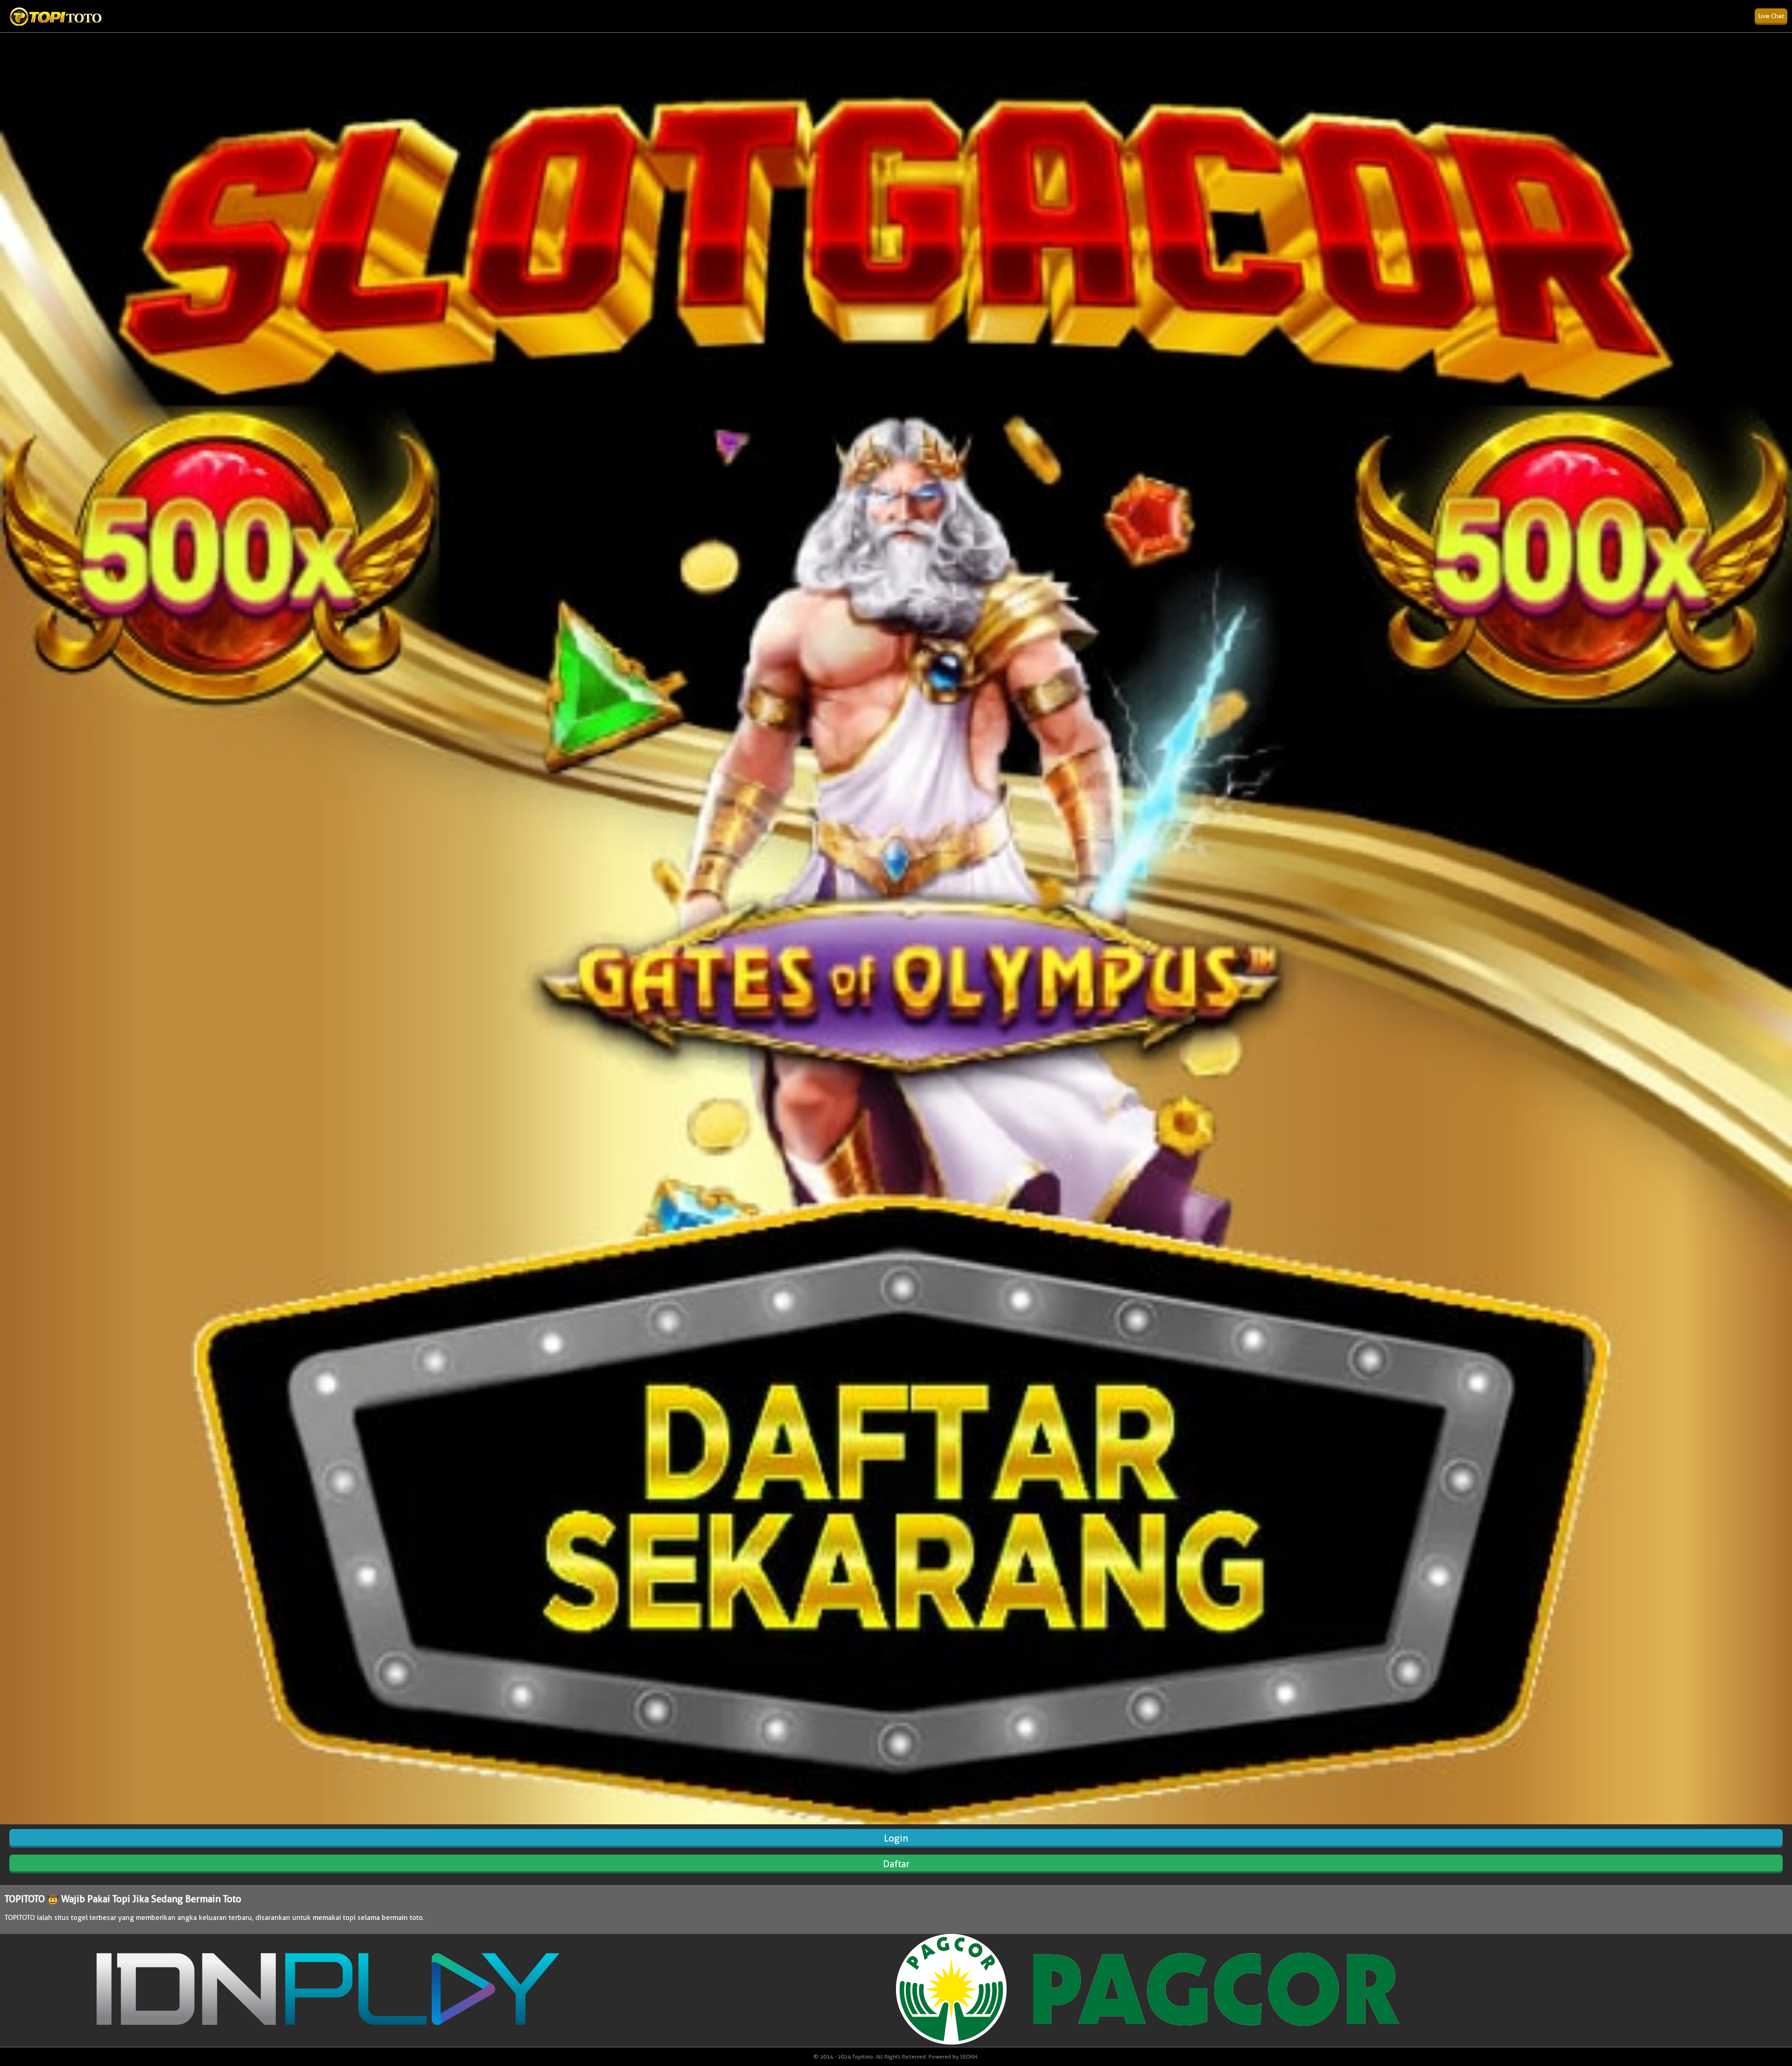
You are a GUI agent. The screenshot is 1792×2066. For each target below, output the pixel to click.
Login (896, 1838)
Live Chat (1771, 16)
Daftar (896, 1864)
